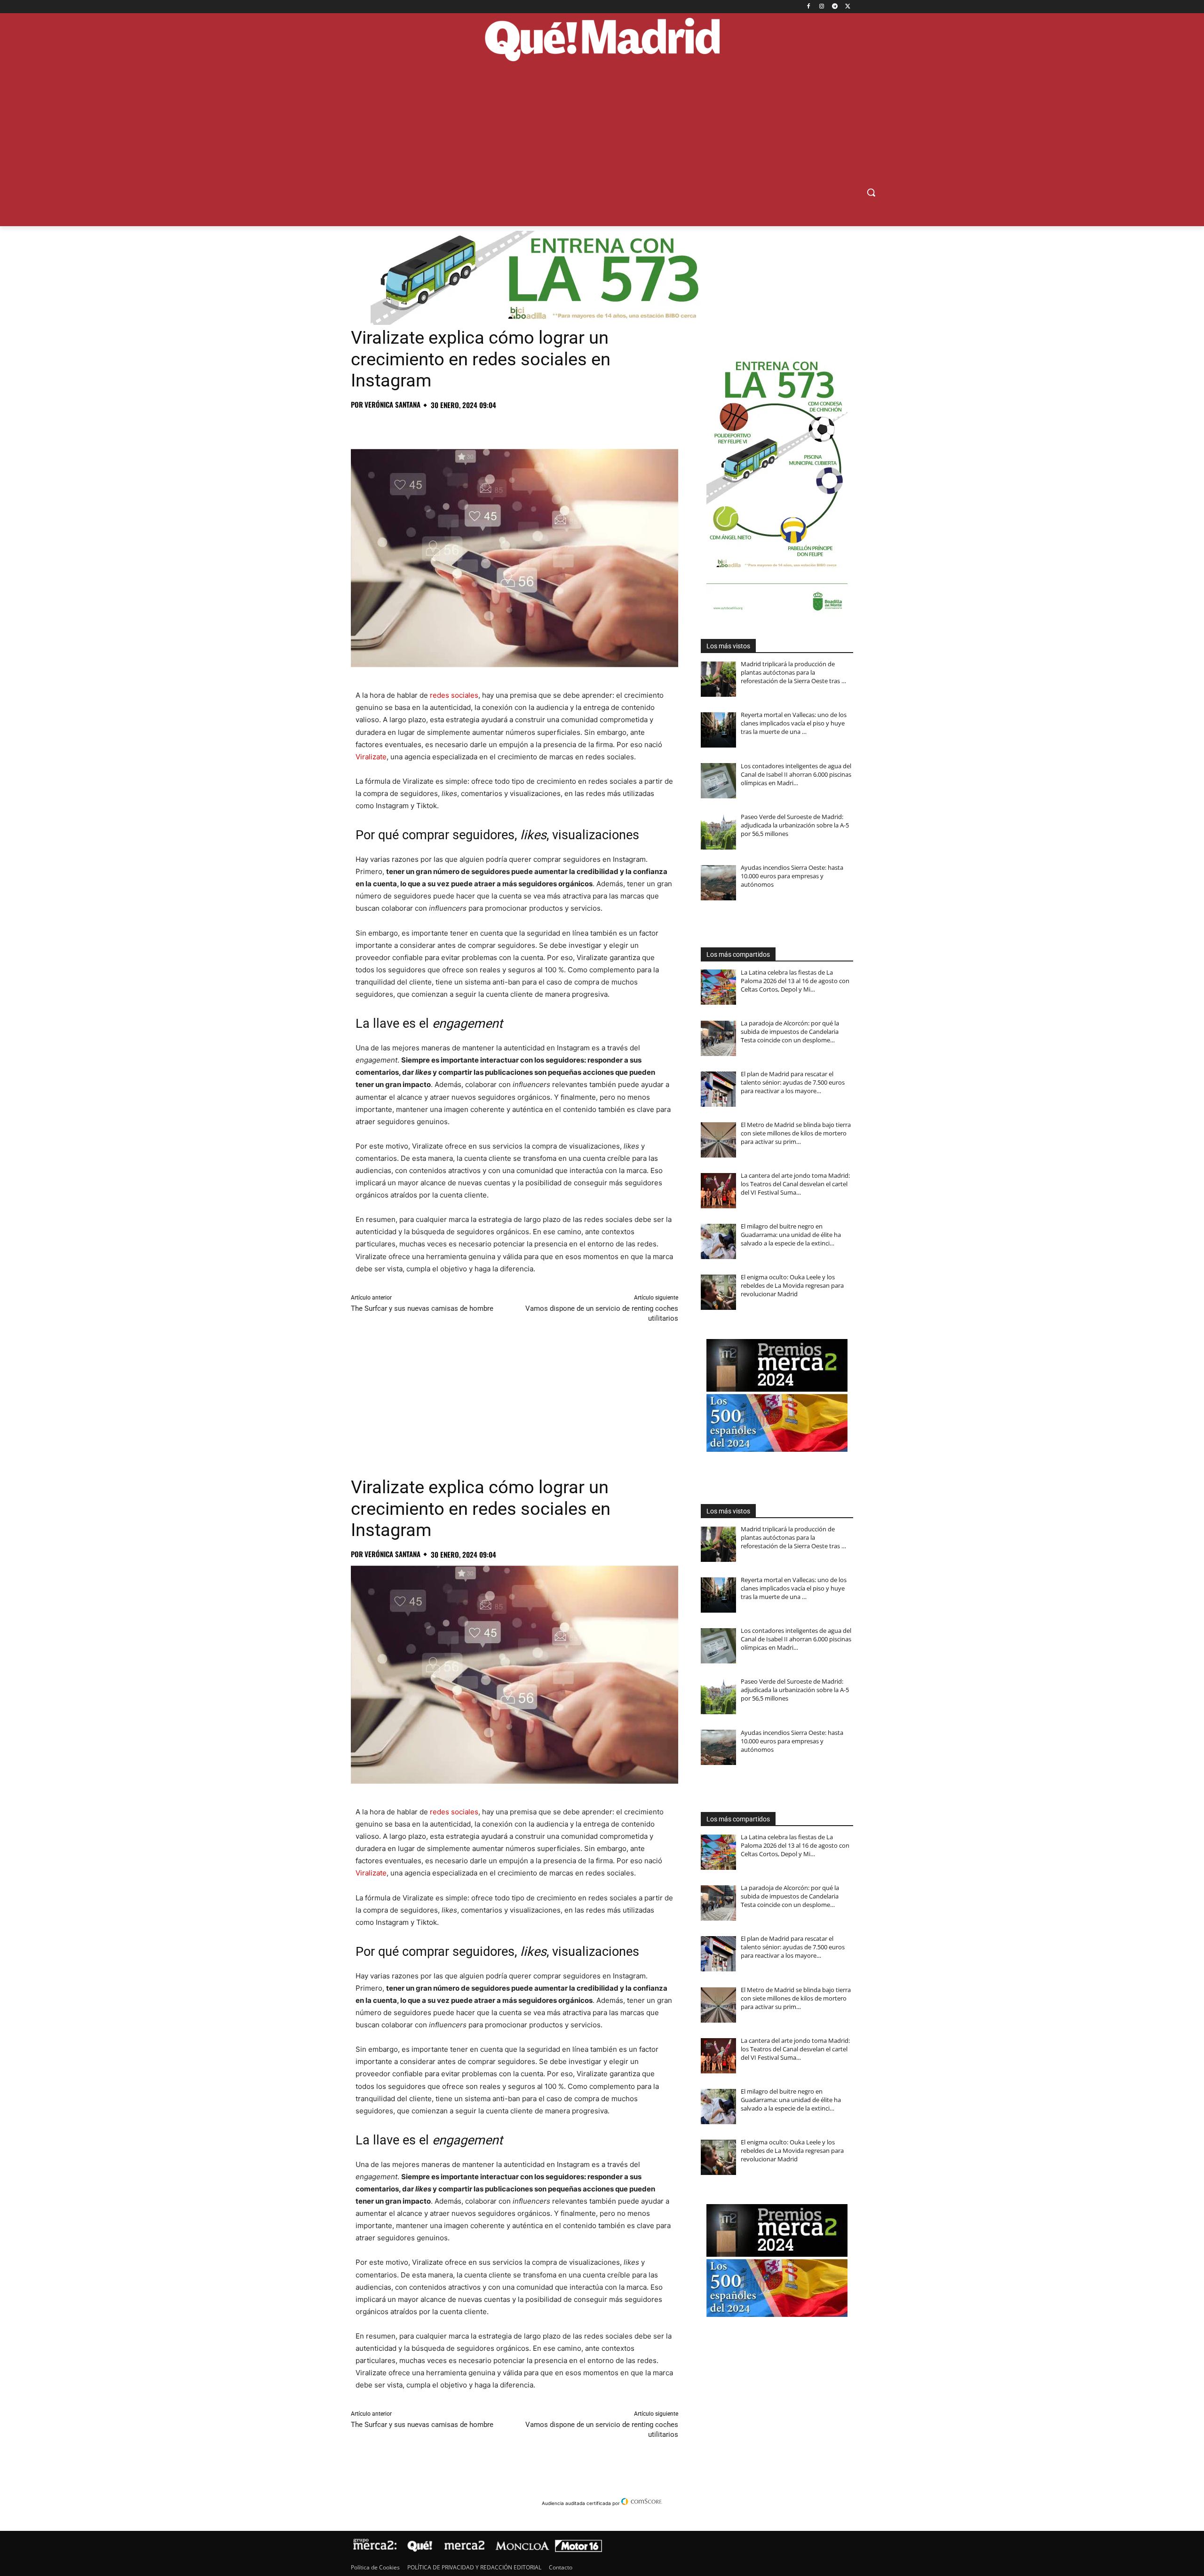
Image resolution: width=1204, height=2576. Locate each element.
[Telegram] (835, 7)
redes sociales (454, 695)
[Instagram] (822, 7)
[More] (512, 425)
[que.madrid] (602, 41)
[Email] (490, 425)
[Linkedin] (468, 425)
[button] (871, 192)
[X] (848, 7)
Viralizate (371, 757)
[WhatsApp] (425, 425)
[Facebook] (809, 7)
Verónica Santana (392, 405)
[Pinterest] (404, 425)
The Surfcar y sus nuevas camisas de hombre (422, 1308)
